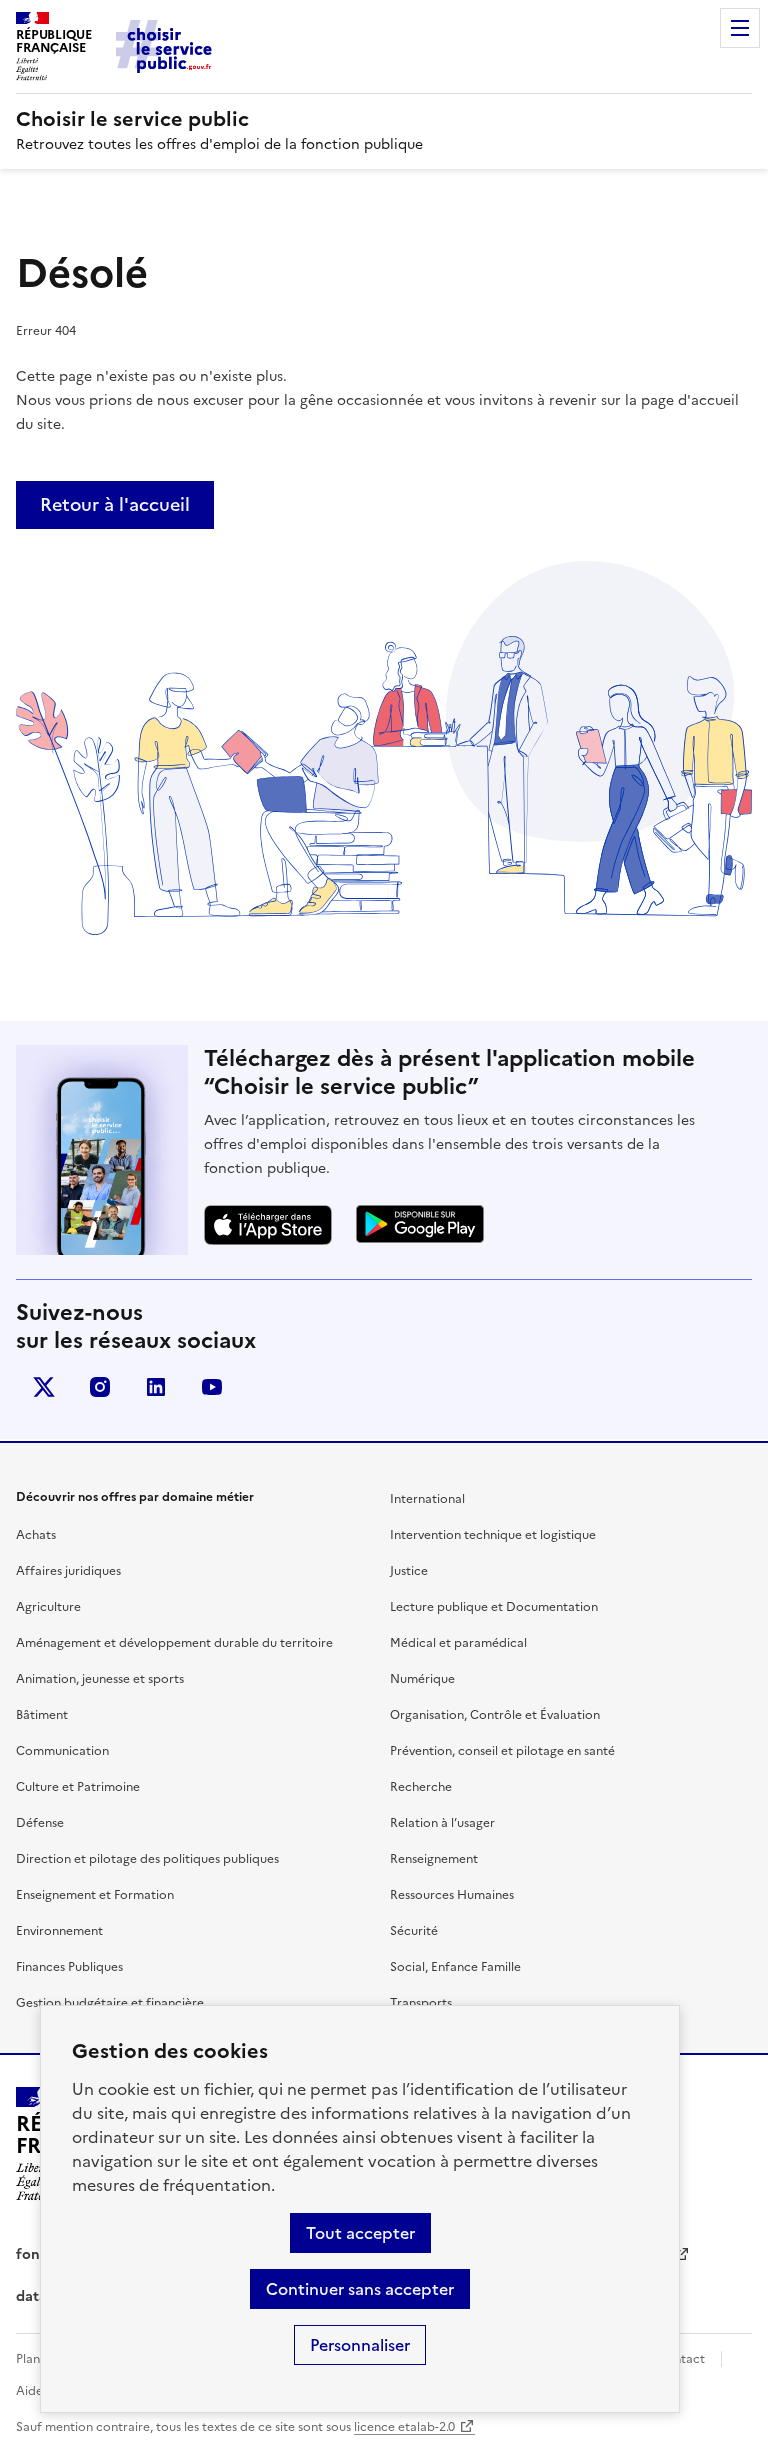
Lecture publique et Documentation (494, 1607)
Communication (62, 1751)
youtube (212, 1387)
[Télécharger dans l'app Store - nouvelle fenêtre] (268, 1225)
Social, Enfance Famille (455, 1967)
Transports (421, 2003)
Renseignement (434, 1859)
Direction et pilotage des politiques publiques (147, 1859)
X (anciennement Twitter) (44, 1387)
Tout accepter (360, 2233)
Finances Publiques (69, 1967)
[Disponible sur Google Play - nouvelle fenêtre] (420, 1224)
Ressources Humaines (452, 1895)
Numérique (422, 1679)
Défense (40, 1823)
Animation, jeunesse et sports (100, 1679)
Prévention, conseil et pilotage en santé (502, 1751)
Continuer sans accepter (360, 2289)
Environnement (59, 1931)
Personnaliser (360, 2345)
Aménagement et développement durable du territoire (174, 1643)
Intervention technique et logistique (493, 1535)
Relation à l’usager (442, 1823)
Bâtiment (42, 1715)
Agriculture (48, 1607)
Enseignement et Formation (95, 1895)
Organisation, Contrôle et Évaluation (495, 1715)
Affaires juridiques (68, 1571)
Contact (681, 2359)
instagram (100, 1387)
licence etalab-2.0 (404, 2427)
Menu (740, 28)
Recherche (421, 1787)
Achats (36, 1535)
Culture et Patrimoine (78, 1787)
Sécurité (414, 1931)
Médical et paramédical (458, 1643)
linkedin (156, 1387)
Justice (409, 1571)
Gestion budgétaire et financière (110, 2003)
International (427, 1499)
